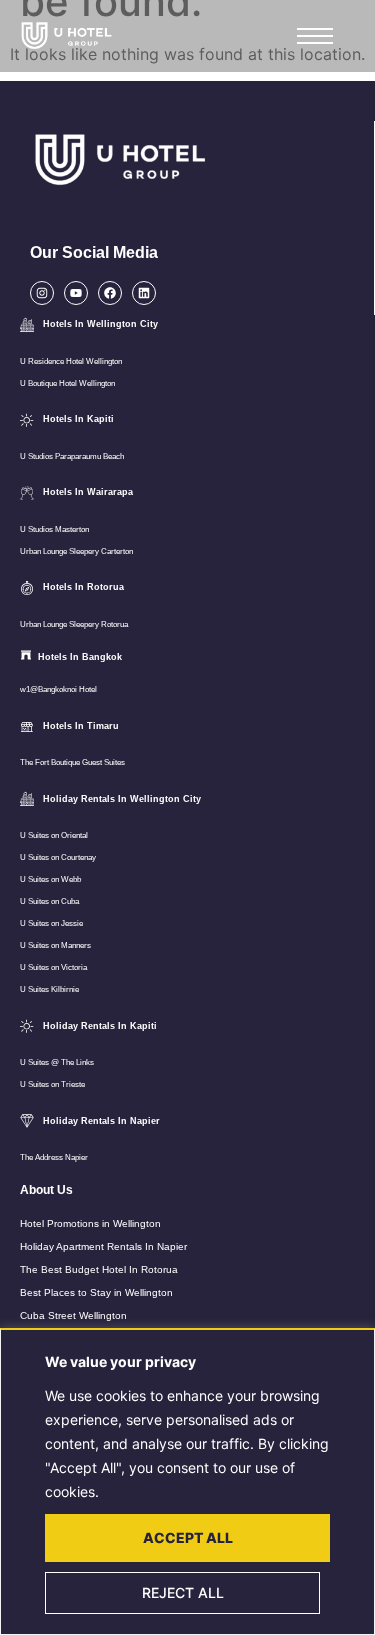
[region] (187, 1481)
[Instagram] (42, 293)
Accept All (188, 1537)
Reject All (183, 1592)
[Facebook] (110, 293)
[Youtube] (76, 293)
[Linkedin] (144, 293)
